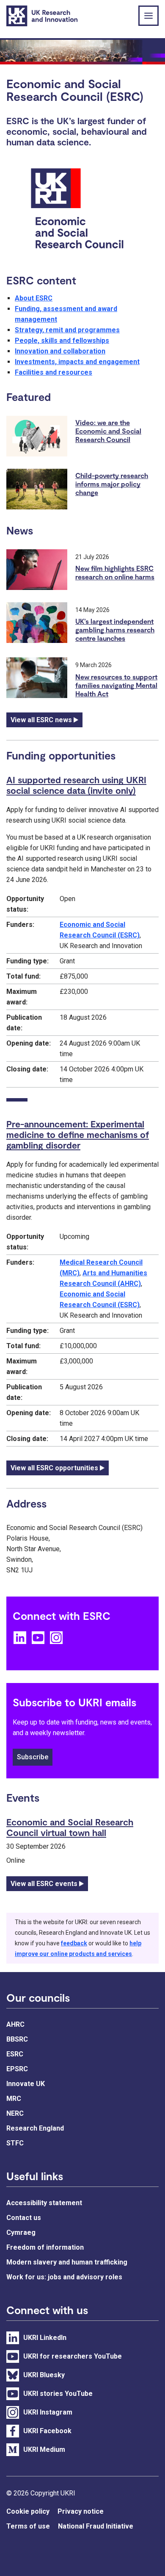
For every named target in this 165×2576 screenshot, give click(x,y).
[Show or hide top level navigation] (148, 16)
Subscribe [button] (33, 1757)
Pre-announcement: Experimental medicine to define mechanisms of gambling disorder (78, 1134)
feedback (74, 1943)
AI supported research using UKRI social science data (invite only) (76, 785)
